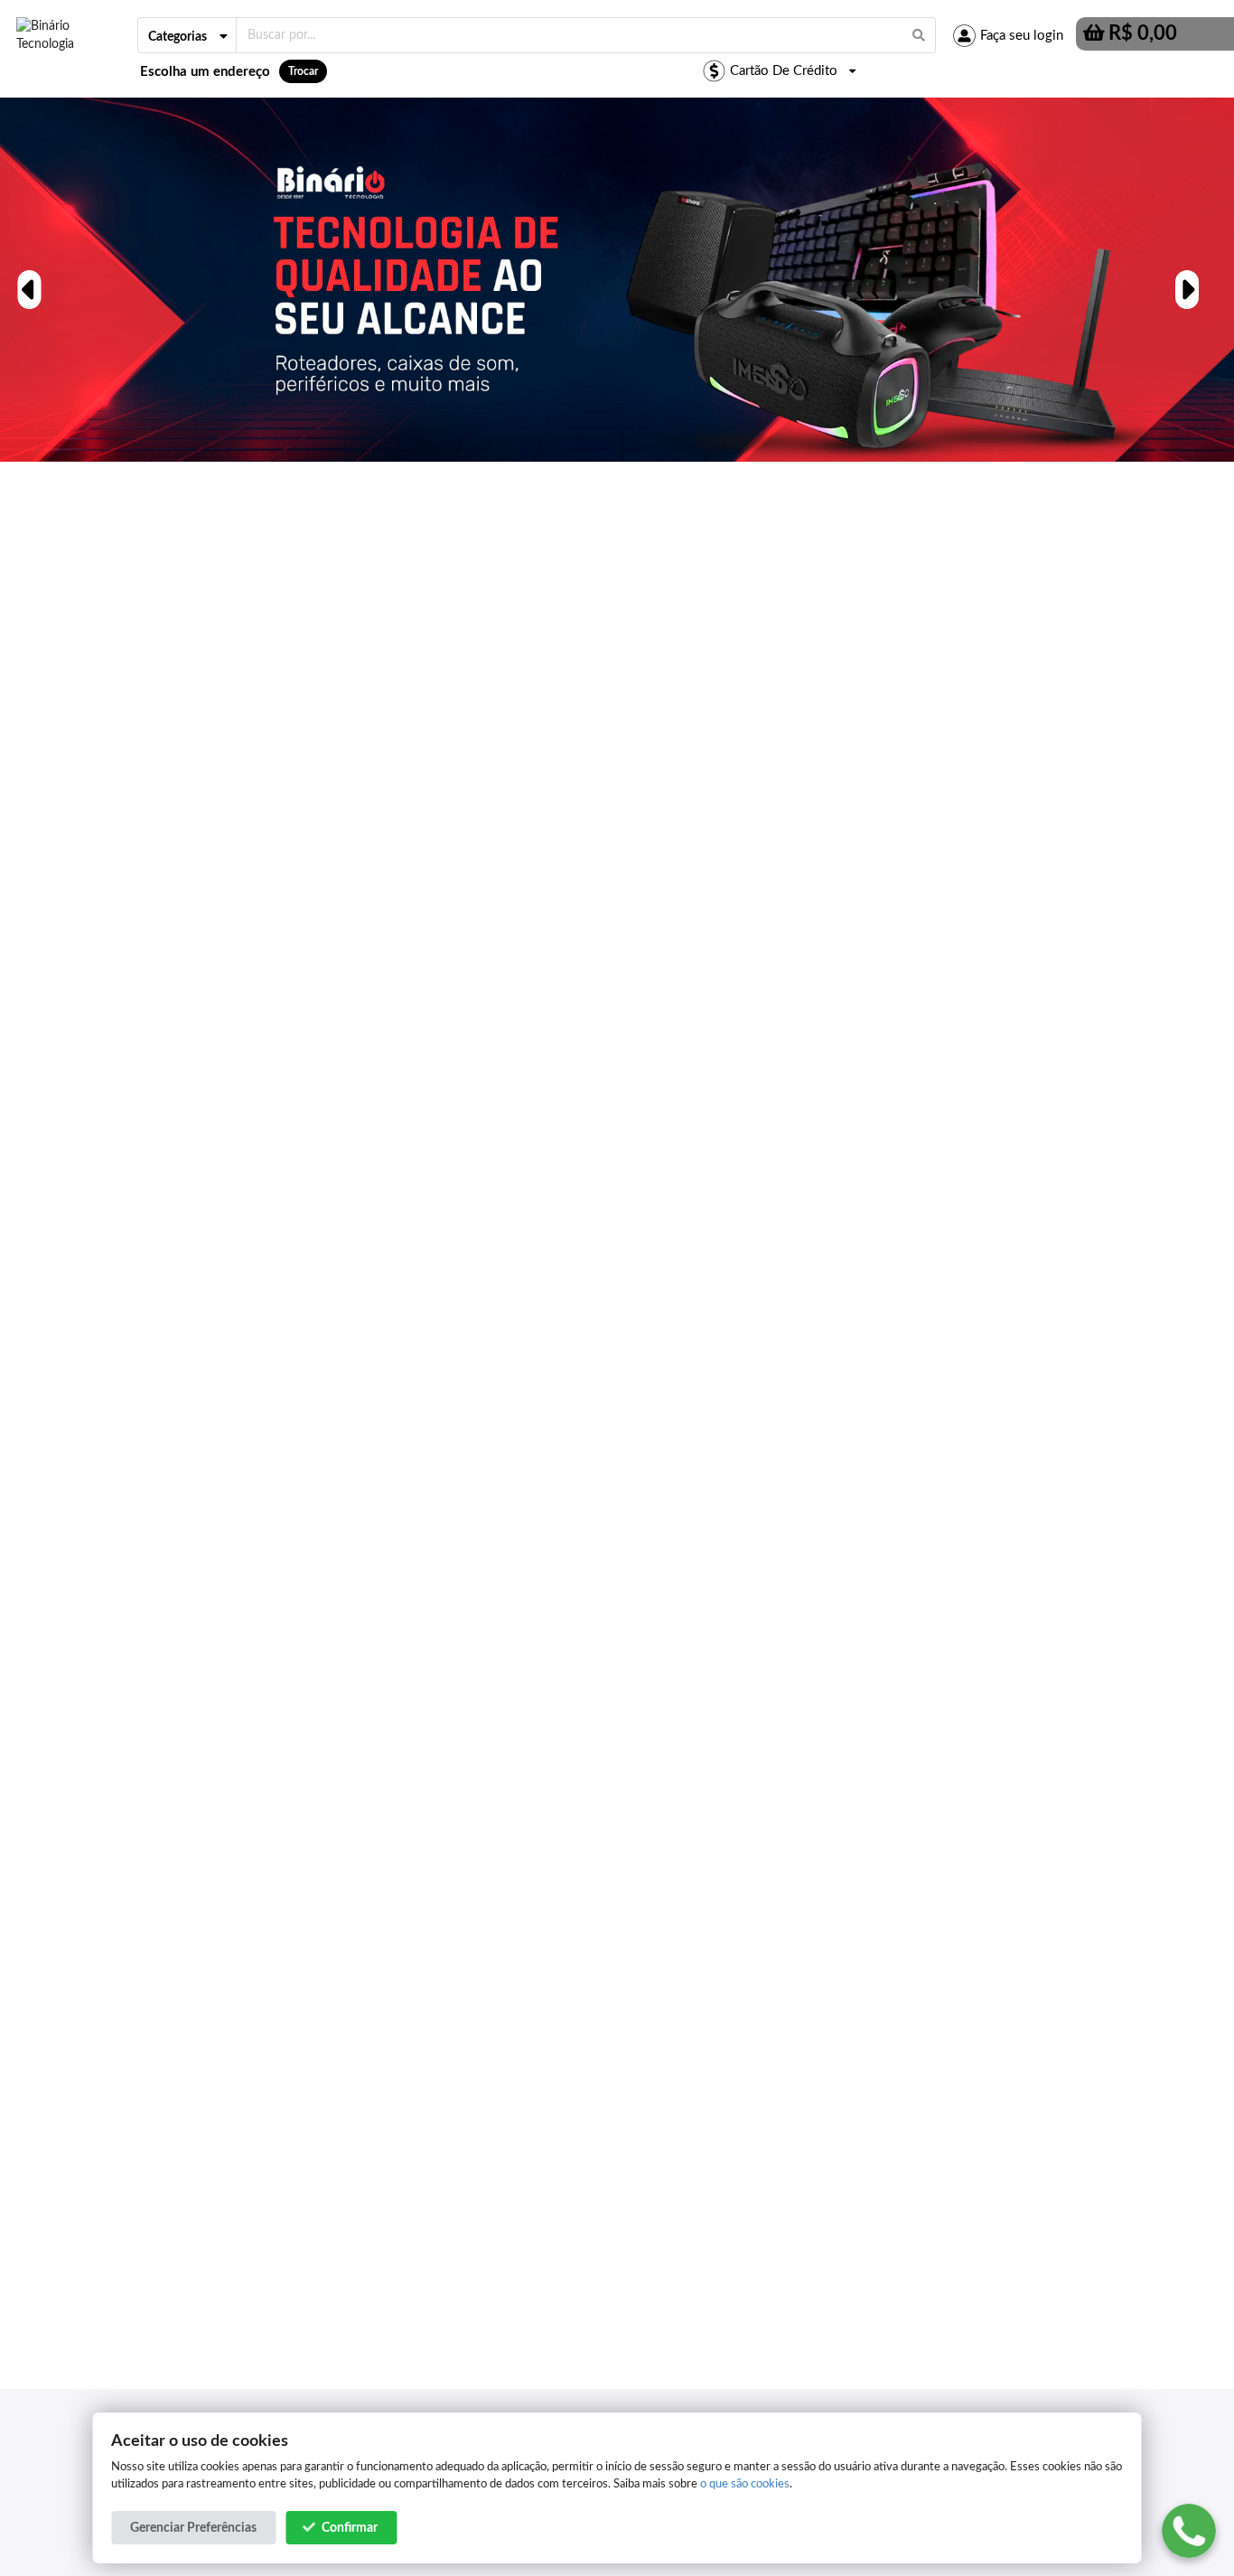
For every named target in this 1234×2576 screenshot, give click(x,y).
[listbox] (187, 35)
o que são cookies (745, 2484)
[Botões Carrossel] (27, 279)
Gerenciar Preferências (193, 2528)
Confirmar (350, 2528)
